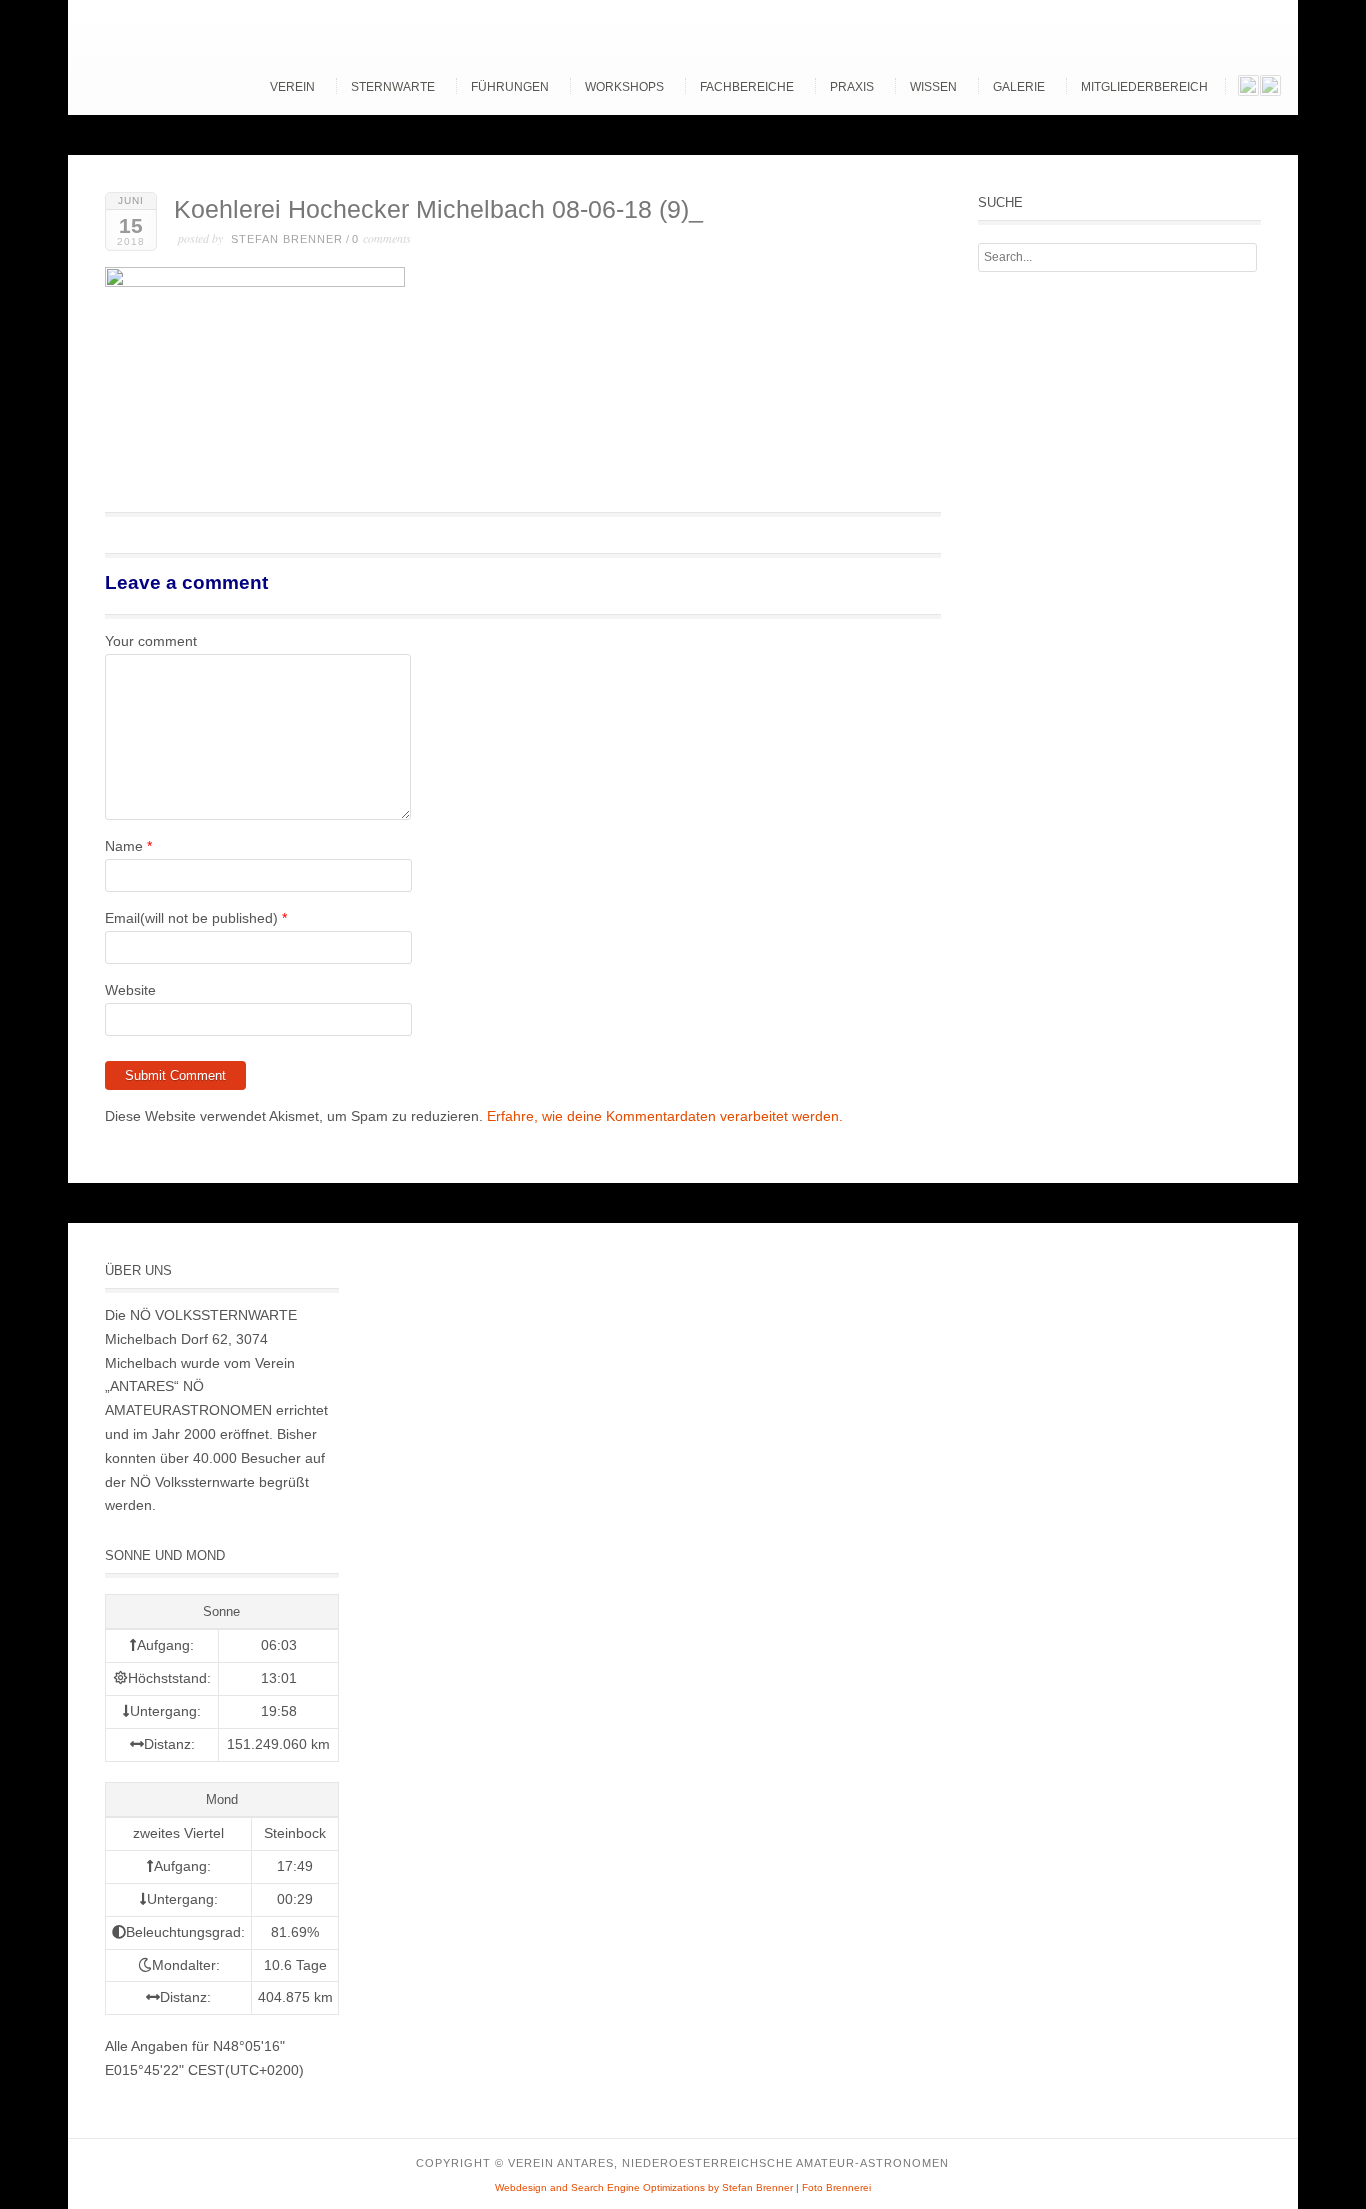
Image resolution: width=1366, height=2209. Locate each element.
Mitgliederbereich (1144, 87)
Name (124, 846)
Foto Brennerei (836, 2187)
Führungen (510, 87)
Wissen (933, 87)
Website (130, 990)
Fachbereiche (747, 87)
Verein (292, 87)
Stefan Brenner (287, 239)
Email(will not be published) (191, 918)
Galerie (1019, 87)
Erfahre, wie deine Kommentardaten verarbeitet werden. (665, 1116)
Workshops (624, 87)
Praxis (852, 87)
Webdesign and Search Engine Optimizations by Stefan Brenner (644, 2187)
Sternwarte (393, 87)
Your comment (151, 641)
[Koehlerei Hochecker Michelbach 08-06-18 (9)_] (255, 282)
